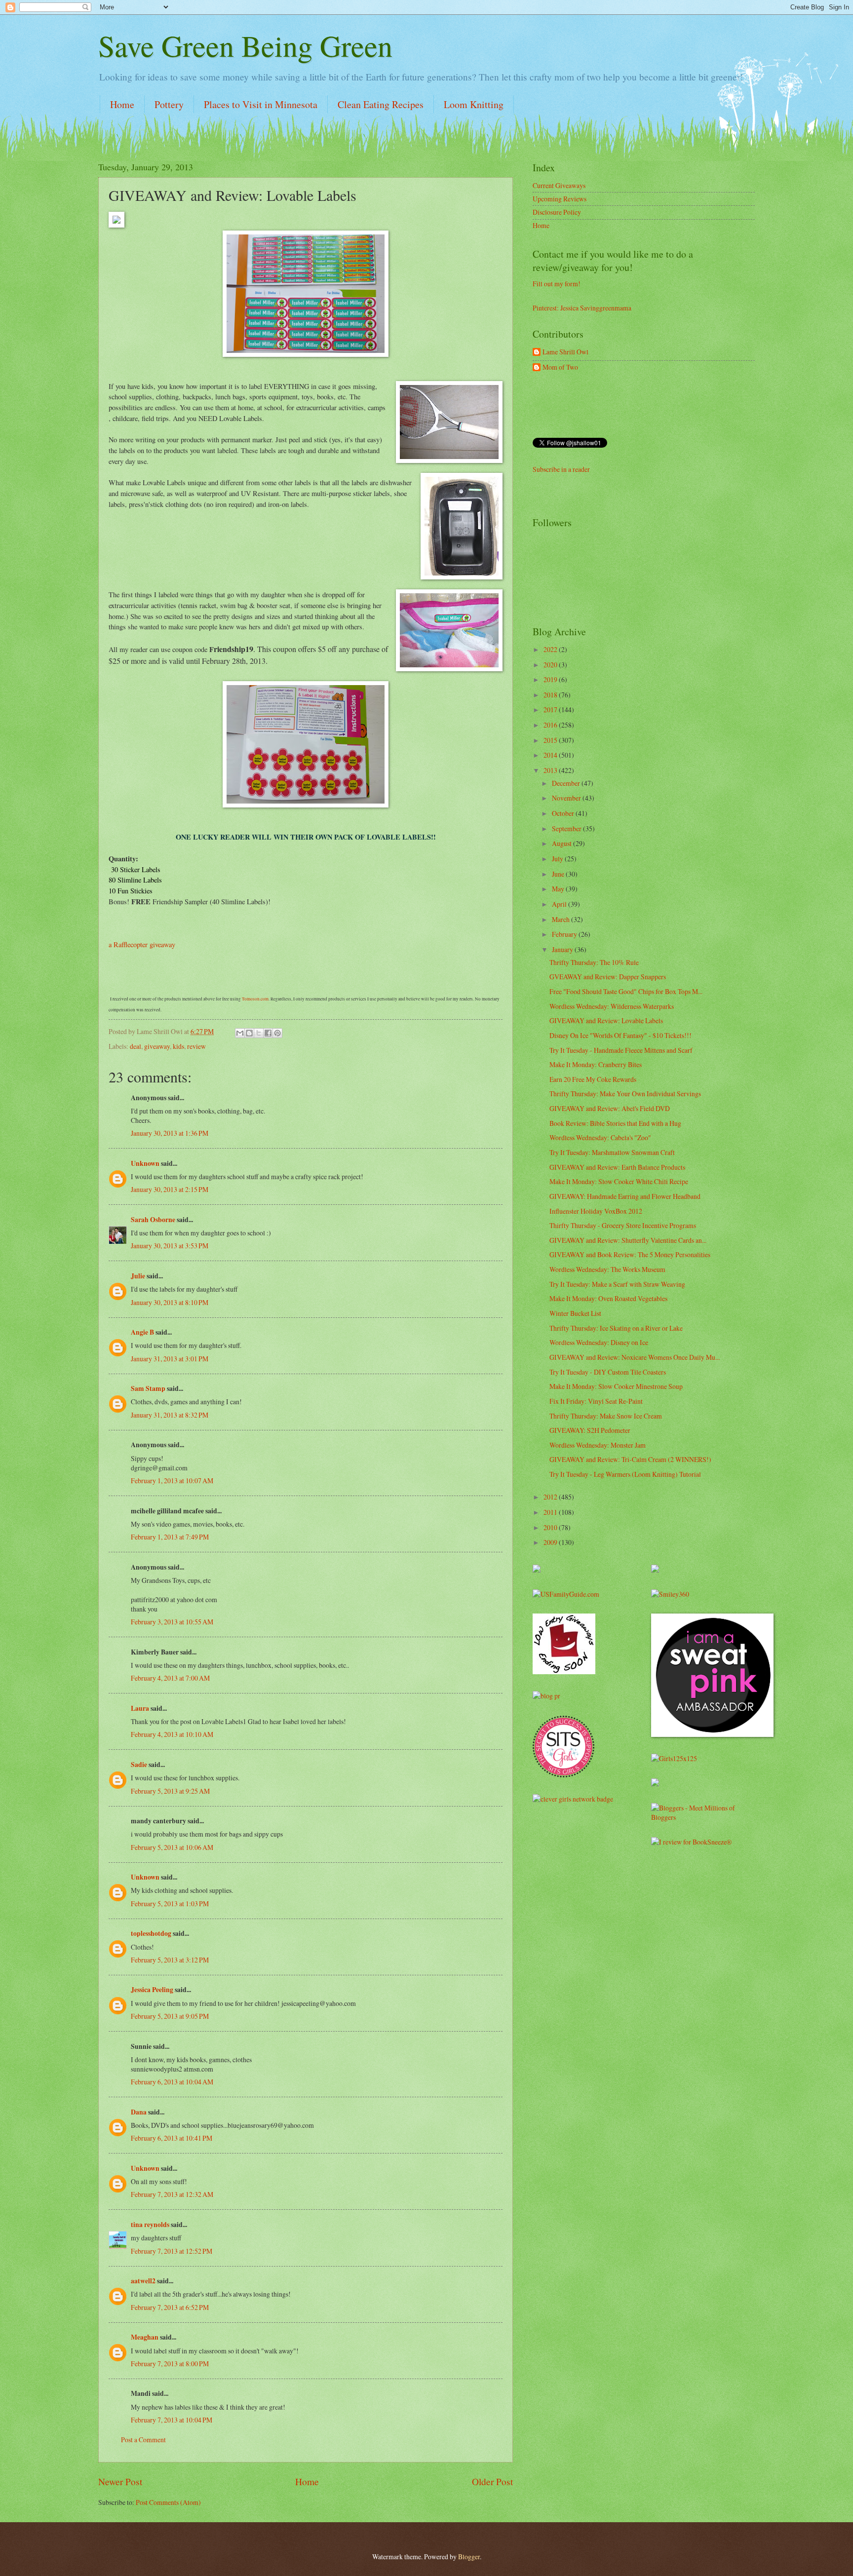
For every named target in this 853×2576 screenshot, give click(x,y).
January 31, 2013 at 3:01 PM (170, 1359)
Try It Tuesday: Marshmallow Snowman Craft (612, 1152)
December (567, 783)
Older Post (492, 2481)
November (567, 798)
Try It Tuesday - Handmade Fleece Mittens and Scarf (621, 1050)
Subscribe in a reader (561, 469)
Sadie (139, 1765)
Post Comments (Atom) (168, 2502)
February (565, 934)
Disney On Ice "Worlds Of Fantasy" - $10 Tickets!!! (620, 1035)
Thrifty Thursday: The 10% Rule (594, 962)
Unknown (145, 1163)
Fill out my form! (557, 284)
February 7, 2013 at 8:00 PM (170, 2364)
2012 (551, 1497)
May (559, 889)
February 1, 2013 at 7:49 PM (170, 1537)
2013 (551, 770)
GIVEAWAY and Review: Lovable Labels (606, 1020)
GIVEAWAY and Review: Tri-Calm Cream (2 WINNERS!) (630, 1459)
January (563, 949)
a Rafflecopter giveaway (142, 944)
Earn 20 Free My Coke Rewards (593, 1079)
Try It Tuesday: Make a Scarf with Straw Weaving (617, 1284)
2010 (551, 1527)
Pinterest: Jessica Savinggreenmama (582, 308)
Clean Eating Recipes (381, 104)
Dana (139, 2112)
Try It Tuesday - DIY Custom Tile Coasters (608, 1372)
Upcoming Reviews (560, 199)
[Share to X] (259, 1033)
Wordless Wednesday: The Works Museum (607, 1269)
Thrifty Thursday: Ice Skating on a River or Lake (616, 1328)
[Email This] (240, 1033)
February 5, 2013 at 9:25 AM (170, 1791)
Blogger (469, 2557)
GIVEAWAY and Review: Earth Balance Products (617, 1167)
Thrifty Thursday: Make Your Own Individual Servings (625, 1094)
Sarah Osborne (153, 1220)
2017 (551, 710)
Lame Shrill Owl (565, 352)
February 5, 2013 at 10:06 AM (172, 1847)
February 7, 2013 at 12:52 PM (172, 2251)
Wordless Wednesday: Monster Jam (598, 1445)
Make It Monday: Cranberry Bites (596, 1064)
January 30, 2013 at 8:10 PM (170, 1302)
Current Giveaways (559, 185)
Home (122, 104)
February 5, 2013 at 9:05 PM (170, 2016)
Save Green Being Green (245, 45)
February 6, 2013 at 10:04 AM (172, 2082)
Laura (140, 1708)
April (560, 904)
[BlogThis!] (249, 1033)
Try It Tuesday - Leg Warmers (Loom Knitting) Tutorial (625, 1474)
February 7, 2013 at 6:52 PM (170, 2307)
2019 (551, 679)
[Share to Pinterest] (277, 1033)
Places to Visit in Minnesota (261, 104)
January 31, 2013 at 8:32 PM (170, 1415)
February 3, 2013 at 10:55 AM (172, 1622)
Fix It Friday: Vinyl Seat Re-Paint (596, 1401)
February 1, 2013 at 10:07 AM (172, 1480)
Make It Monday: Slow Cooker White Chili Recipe (619, 1181)
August (562, 843)
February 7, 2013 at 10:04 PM (172, 2420)
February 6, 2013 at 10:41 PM (172, 2138)
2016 (551, 725)
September (567, 828)
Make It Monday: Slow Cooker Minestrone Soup (616, 1386)
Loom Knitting (474, 104)
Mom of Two (560, 367)
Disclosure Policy (557, 212)
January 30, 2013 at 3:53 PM (170, 1246)
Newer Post (120, 2481)
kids (178, 1046)
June (559, 874)
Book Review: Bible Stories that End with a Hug (615, 1123)
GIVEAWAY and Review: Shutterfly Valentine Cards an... (628, 1240)
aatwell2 (143, 2281)
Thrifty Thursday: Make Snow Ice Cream (606, 1416)
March (562, 919)
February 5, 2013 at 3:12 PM (170, 1960)
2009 (551, 1542)
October (564, 813)
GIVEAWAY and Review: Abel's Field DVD (610, 1108)
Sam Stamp (148, 1388)
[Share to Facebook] (268, 1033)
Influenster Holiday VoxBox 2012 (596, 1211)
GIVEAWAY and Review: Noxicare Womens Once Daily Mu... (635, 1357)
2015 (551, 740)
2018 (551, 695)
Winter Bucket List (575, 1313)
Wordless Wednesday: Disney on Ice (599, 1342)
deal (136, 1046)
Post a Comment (143, 2440)
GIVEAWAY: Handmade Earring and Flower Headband (625, 1196)
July (558, 859)
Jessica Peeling (152, 1990)
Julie (138, 1276)
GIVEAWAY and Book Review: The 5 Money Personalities (630, 1254)
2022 (551, 649)
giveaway (157, 1046)
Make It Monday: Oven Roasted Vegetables (608, 1298)
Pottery (169, 104)
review (196, 1046)
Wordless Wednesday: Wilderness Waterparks (612, 1006)
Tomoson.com (255, 999)
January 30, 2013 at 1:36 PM (170, 1133)
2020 (551, 665)
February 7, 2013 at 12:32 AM (172, 2194)
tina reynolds (150, 2225)
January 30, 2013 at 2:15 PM (170, 1189)
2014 (551, 755)
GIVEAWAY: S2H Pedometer (590, 1430)
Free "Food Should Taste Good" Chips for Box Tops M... (626, 991)
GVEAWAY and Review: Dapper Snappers (608, 977)
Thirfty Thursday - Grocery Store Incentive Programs (623, 1225)
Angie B (142, 1332)
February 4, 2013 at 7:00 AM (170, 1678)
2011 (551, 1512)
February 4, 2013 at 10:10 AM (172, 1734)
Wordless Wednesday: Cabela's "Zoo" (600, 1137)
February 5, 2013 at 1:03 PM (170, 1903)
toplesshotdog (151, 1933)
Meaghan (145, 2337)
